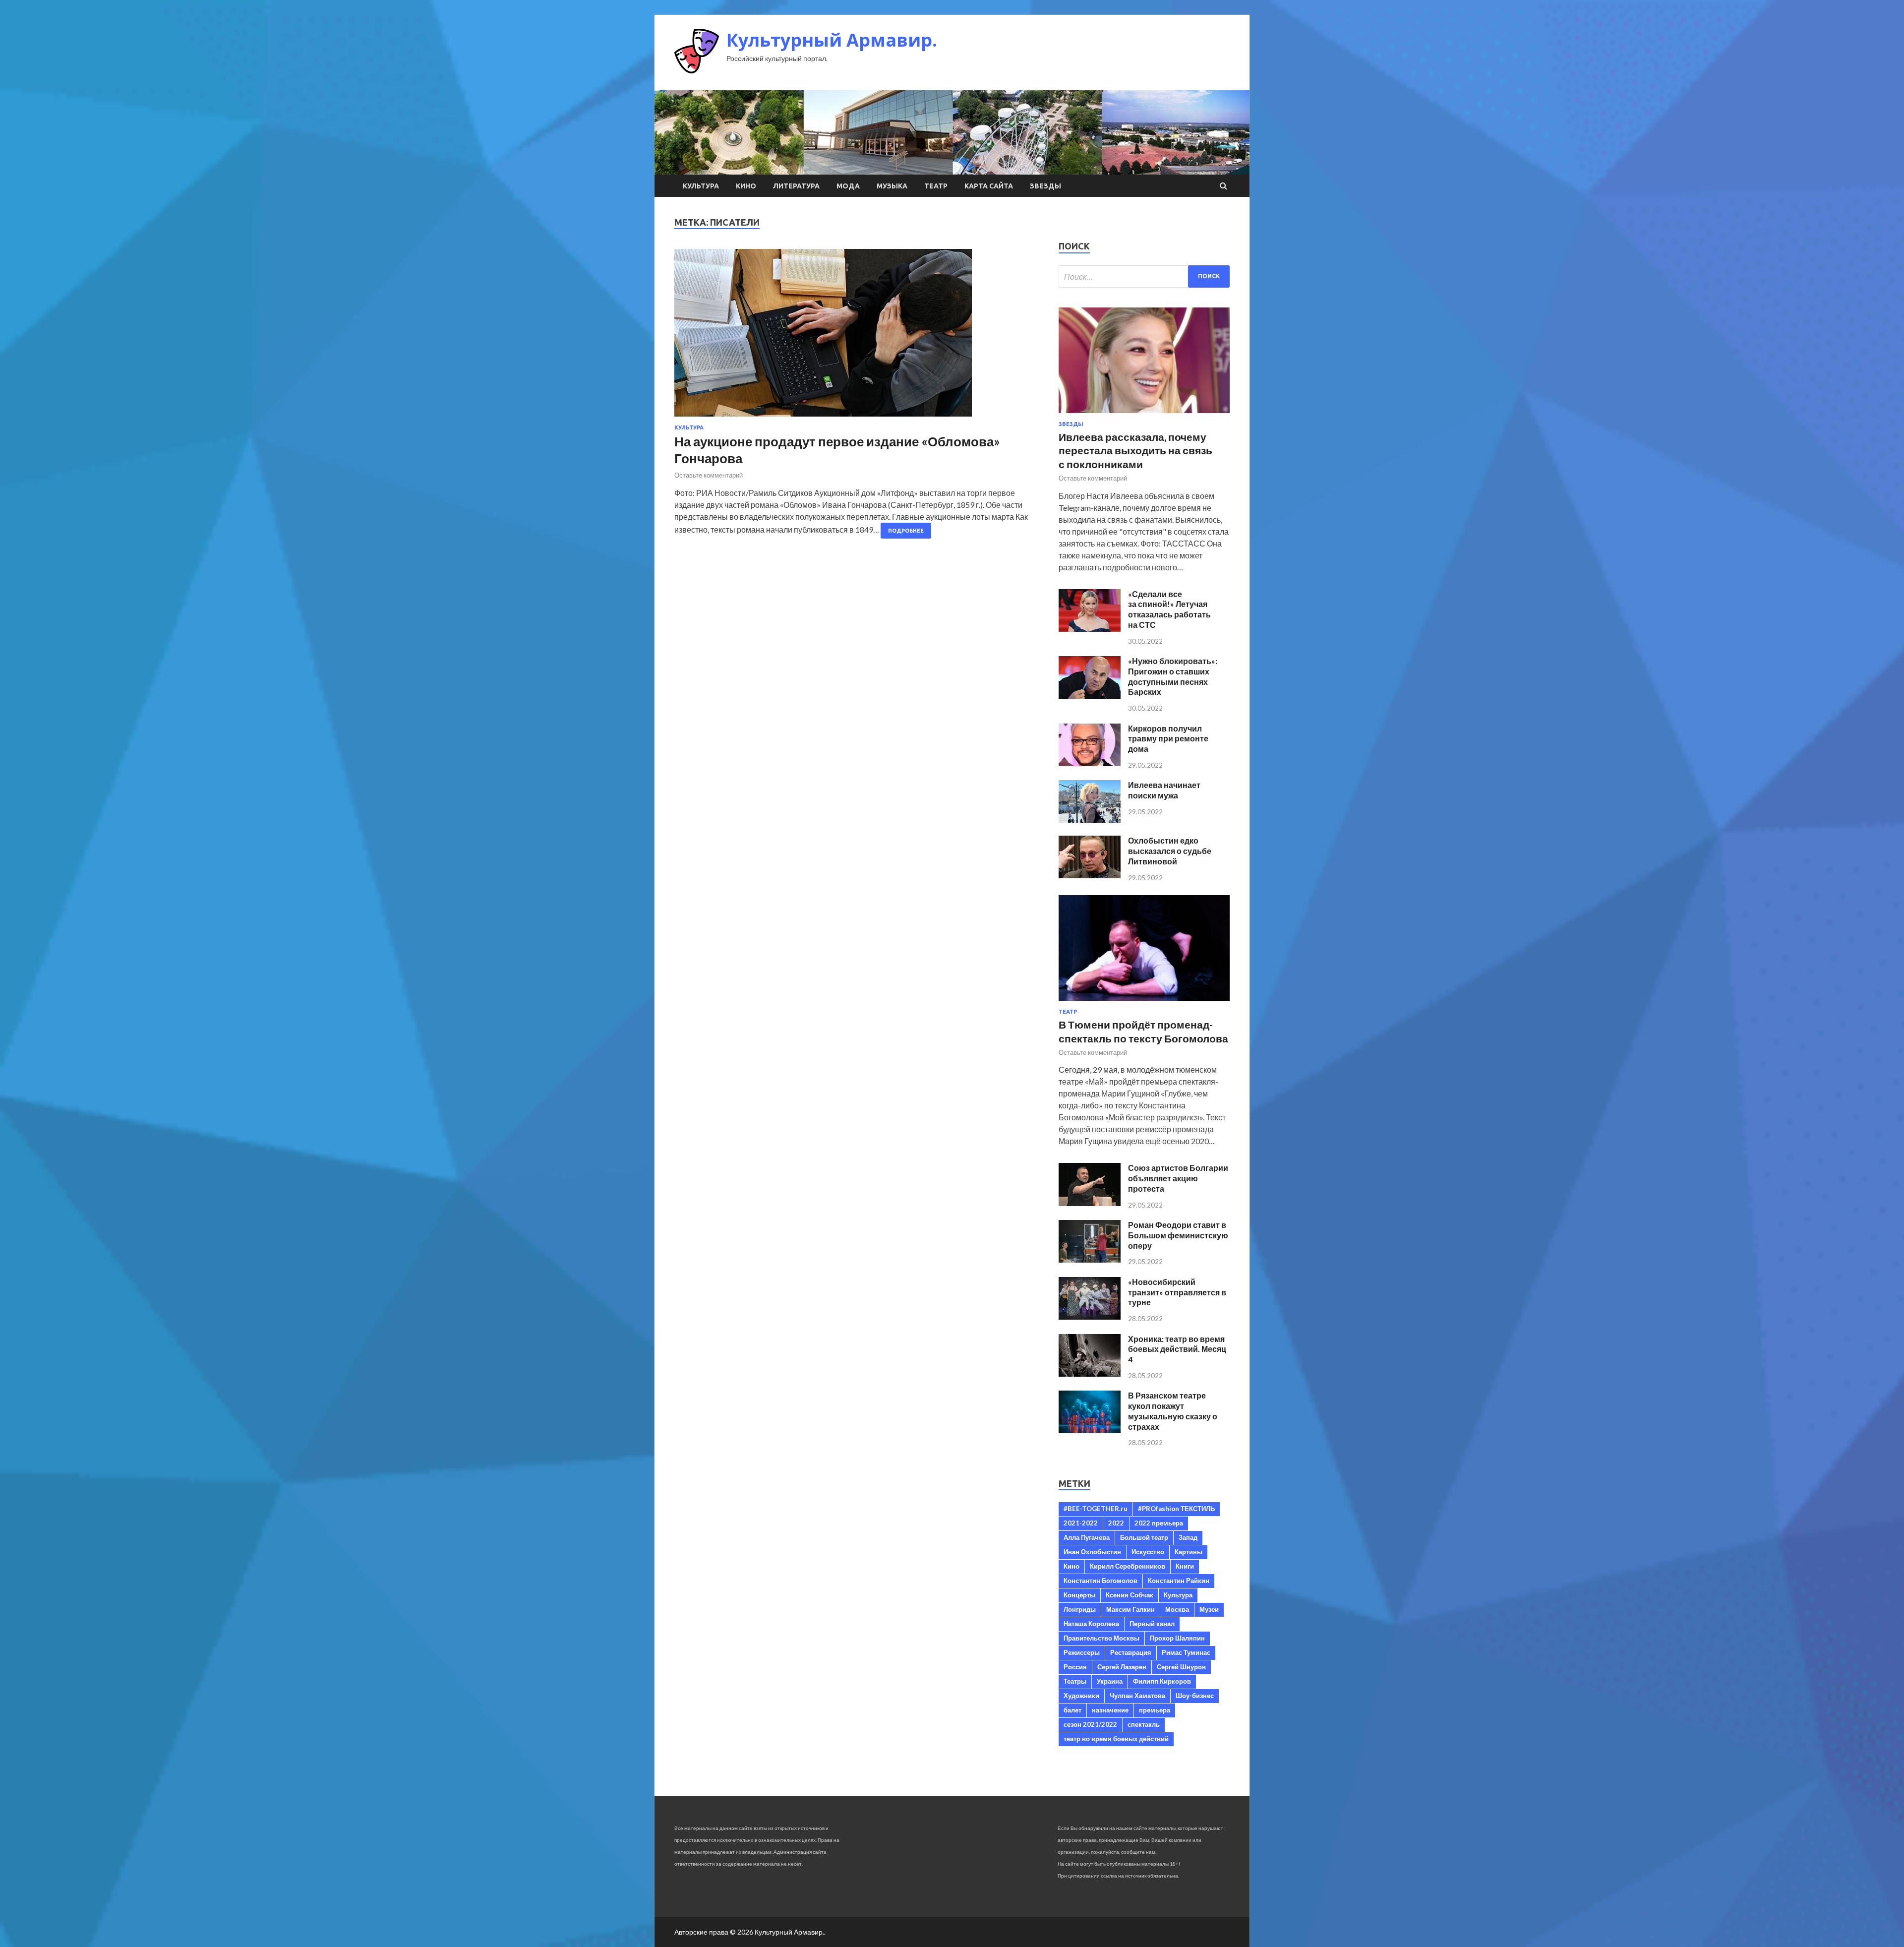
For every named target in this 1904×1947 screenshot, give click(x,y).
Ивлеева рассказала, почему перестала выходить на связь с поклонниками (1135, 450)
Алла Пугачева (1087, 1537)
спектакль (1144, 1724)
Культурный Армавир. (832, 40)
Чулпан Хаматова (1137, 1696)
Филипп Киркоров (1162, 1681)
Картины (1189, 1552)
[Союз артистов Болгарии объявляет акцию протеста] (1090, 1203)
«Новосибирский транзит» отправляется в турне (1177, 1292)
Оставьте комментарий (709, 475)
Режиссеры (1082, 1652)
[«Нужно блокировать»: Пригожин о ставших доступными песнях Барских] (1090, 696)
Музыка (892, 186)
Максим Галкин (1130, 1609)
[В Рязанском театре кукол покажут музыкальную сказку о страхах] (1090, 1430)
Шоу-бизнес (1195, 1696)
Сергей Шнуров (1181, 1667)
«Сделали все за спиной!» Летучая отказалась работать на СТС (1169, 609)
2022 (1116, 1523)
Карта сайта (989, 186)
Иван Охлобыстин (1092, 1552)
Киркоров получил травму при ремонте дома (1168, 739)
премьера (1155, 1710)
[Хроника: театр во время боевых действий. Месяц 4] (1090, 1373)
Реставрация (1131, 1652)
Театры (1075, 1681)
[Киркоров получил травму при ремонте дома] (1090, 763)
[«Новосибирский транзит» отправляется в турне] (1090, 1316)
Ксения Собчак (1130, 1595)
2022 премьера (1159, 1523)
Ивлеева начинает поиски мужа (1164, 790)
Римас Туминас (1186, 1652)
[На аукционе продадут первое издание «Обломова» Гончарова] (857, 337)
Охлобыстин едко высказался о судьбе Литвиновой (1170, 851)
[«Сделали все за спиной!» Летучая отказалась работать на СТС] (1090, 629)
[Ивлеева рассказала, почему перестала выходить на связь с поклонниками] (1144, 415)
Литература (796, 186)
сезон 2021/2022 (1090, 1724)
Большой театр (1144, 1537)
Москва (1177, 1609)
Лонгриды (1080, 1609)
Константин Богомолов (1101, 1581)
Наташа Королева (1091, 1624)
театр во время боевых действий (1116, 1739)
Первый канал (1152, 1624)
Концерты (1079, 1595)
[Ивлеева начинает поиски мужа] (1090, 820)
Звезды (1045, 186)
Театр (936, 186)
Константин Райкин (1179, 1581)
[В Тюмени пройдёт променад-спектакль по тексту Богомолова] (1144, 1003)
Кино (746, 186)
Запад (1188, 1537)
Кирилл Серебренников (1128, 1566)
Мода (848, 186)
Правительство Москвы (1101, 1638)
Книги (1185, 1566)
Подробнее (906, 531)
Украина (1110, 1681)
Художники (1081, 1696)
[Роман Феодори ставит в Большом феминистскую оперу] (1090, 1259)
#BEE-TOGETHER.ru (1096, 1509)
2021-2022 (1081, 1523)
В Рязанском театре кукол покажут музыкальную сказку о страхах (1173, 1411)
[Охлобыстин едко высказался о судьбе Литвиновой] (1090, 875)
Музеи (1209, 1609)
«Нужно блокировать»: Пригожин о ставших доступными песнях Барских (1173, 676)
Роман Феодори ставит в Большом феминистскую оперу (1178, 1235)
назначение (1110, 1710)
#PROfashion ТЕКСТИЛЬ (1176, 1509)
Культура (701, 186)
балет (1072, 1710)
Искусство (1148, 1552)
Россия (1075, 1667)
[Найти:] (1144, 276)
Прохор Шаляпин (1177, 1638)
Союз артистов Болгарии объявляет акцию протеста (1178, 1178)
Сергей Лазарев (1122, 1667)
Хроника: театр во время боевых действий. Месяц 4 (1177, 1349)
